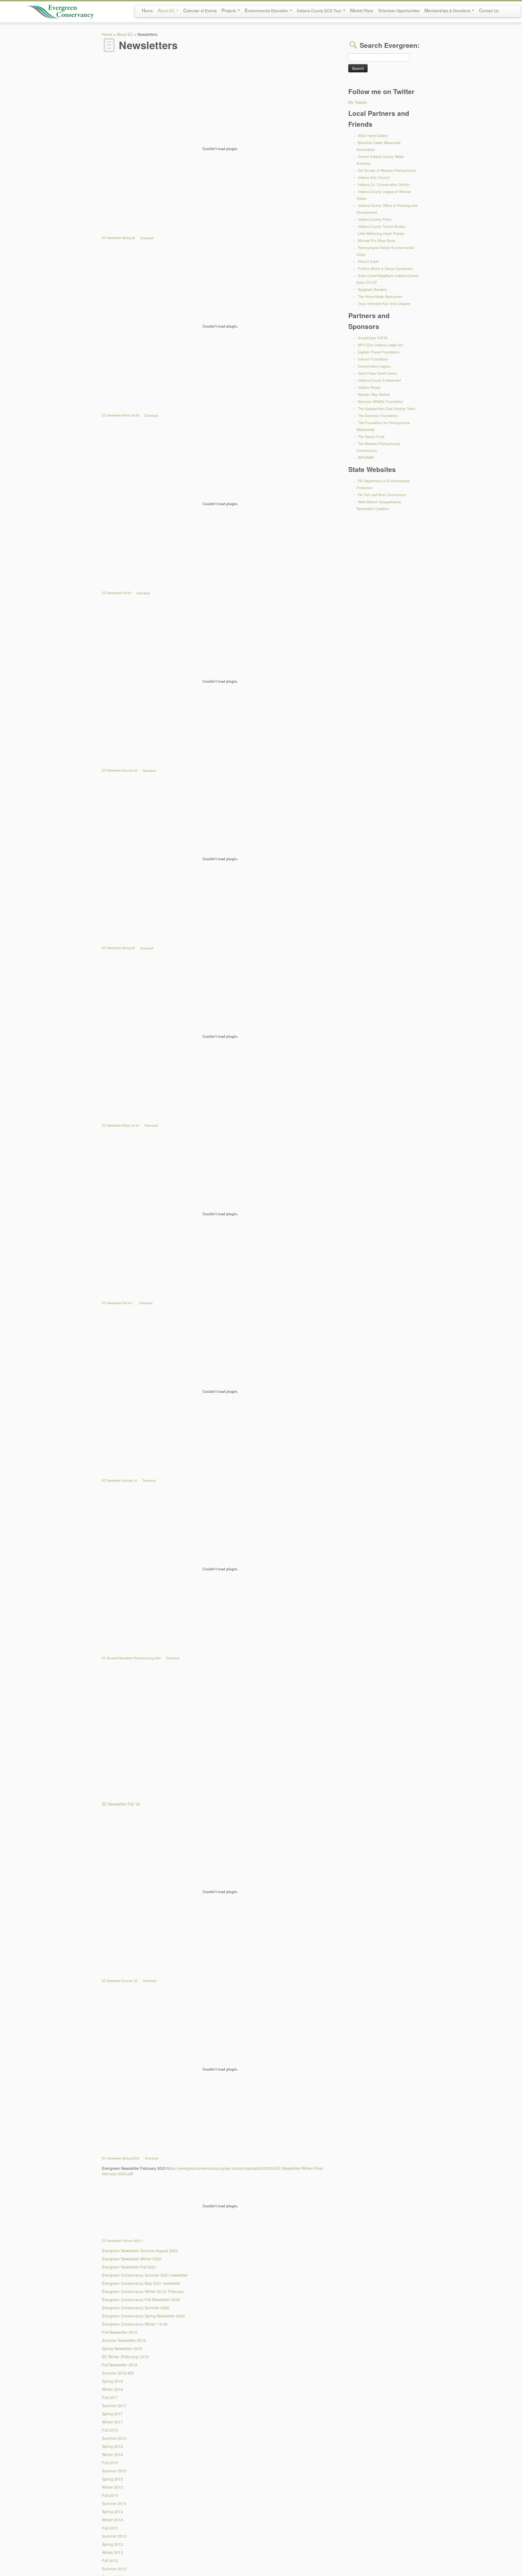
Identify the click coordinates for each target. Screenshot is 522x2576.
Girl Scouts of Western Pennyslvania (387, 170)
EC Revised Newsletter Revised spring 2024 (131, 1658)
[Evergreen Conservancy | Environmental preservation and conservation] (60, 10)
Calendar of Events (200, 10)
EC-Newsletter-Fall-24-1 (118, 1303)
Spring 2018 (112, 2381)
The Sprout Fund (371, 436)
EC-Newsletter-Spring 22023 (121, 2158)
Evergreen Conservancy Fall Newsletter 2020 (141, 2300)
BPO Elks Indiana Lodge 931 (381, 345)
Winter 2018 (112, 2389)
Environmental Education (267, 10)
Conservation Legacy (374, 366)
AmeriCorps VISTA (373, 338)
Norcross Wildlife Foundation (380, 401)
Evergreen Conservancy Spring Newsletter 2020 (143, 2316)
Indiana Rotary (369, 387)
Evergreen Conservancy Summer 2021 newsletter (145, 2275)
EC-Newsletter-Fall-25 (116, 593)
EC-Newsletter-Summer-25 (120, 770)
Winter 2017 (112, 2422)
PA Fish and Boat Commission (382, 495)
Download (147, 238)
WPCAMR (366, 457)
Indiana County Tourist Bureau (382, 226)
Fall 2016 (110, 2430)
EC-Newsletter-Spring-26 (118, 238)
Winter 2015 (112, 2487)
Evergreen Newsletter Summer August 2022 (140, 2251)
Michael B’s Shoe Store (376, 240)
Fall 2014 (110, 2495)
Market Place (362, 10)
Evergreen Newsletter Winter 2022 (132, 2259)
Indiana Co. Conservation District (384, 184)
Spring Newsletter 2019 (122, 2348)
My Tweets (358, 102)
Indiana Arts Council (374, 177)
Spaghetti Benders (372, 289)
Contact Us (489, 10)
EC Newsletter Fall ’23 (121, 1804)
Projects (229, 10)
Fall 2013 (110, 2528)
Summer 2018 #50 (118, 2373)
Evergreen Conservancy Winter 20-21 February (143, 2291)
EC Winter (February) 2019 (125, 2357)
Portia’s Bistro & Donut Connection (385, 268)
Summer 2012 (114, 2569)
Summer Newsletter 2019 (124, 2340)
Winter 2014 (112, 2520)
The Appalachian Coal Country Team (387, 408)
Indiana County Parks (375, 219)
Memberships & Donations (448, 10)
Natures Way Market (374, 394)
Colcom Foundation (373, 359)
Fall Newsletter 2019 (120, 2332)
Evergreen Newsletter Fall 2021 (129, 2267)
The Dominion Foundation (378, 416)
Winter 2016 (112, 2454)
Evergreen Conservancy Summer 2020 (136, 2308)
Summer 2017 (114, 2406)
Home (147, 10)
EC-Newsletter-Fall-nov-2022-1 (122, 2241)
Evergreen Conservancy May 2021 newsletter (141, 2283)
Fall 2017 (110, 2397)
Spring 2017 (112, 2414)
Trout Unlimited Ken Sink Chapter (384, 304)
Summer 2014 (114, 2503)
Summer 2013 (114, 2536)
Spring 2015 (112, 2479)
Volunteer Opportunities (399, 10)
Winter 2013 (112, 2552)
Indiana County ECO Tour (320, 10)
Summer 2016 (114, 2438)
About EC (167, 10)
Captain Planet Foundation (379, 352)
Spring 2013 (112, 2544)
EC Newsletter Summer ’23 (120, 1981)
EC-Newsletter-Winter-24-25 (121, 1125)
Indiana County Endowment (379, 380)
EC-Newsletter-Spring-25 (118, 948)
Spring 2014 (112, 2512)
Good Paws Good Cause (377, 373)
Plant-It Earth (368, 261)
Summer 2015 (114, 2471)
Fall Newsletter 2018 (120, 2365)
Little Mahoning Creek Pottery (381, 233)
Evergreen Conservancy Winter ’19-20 (135, 2324)
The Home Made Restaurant (380, 296)
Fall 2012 (110, 2561)
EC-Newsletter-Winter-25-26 (121, 415)
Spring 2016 (112, 2446)
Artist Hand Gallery (373, 136)
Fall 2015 (110, 2463)
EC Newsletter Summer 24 (119, 1480)
